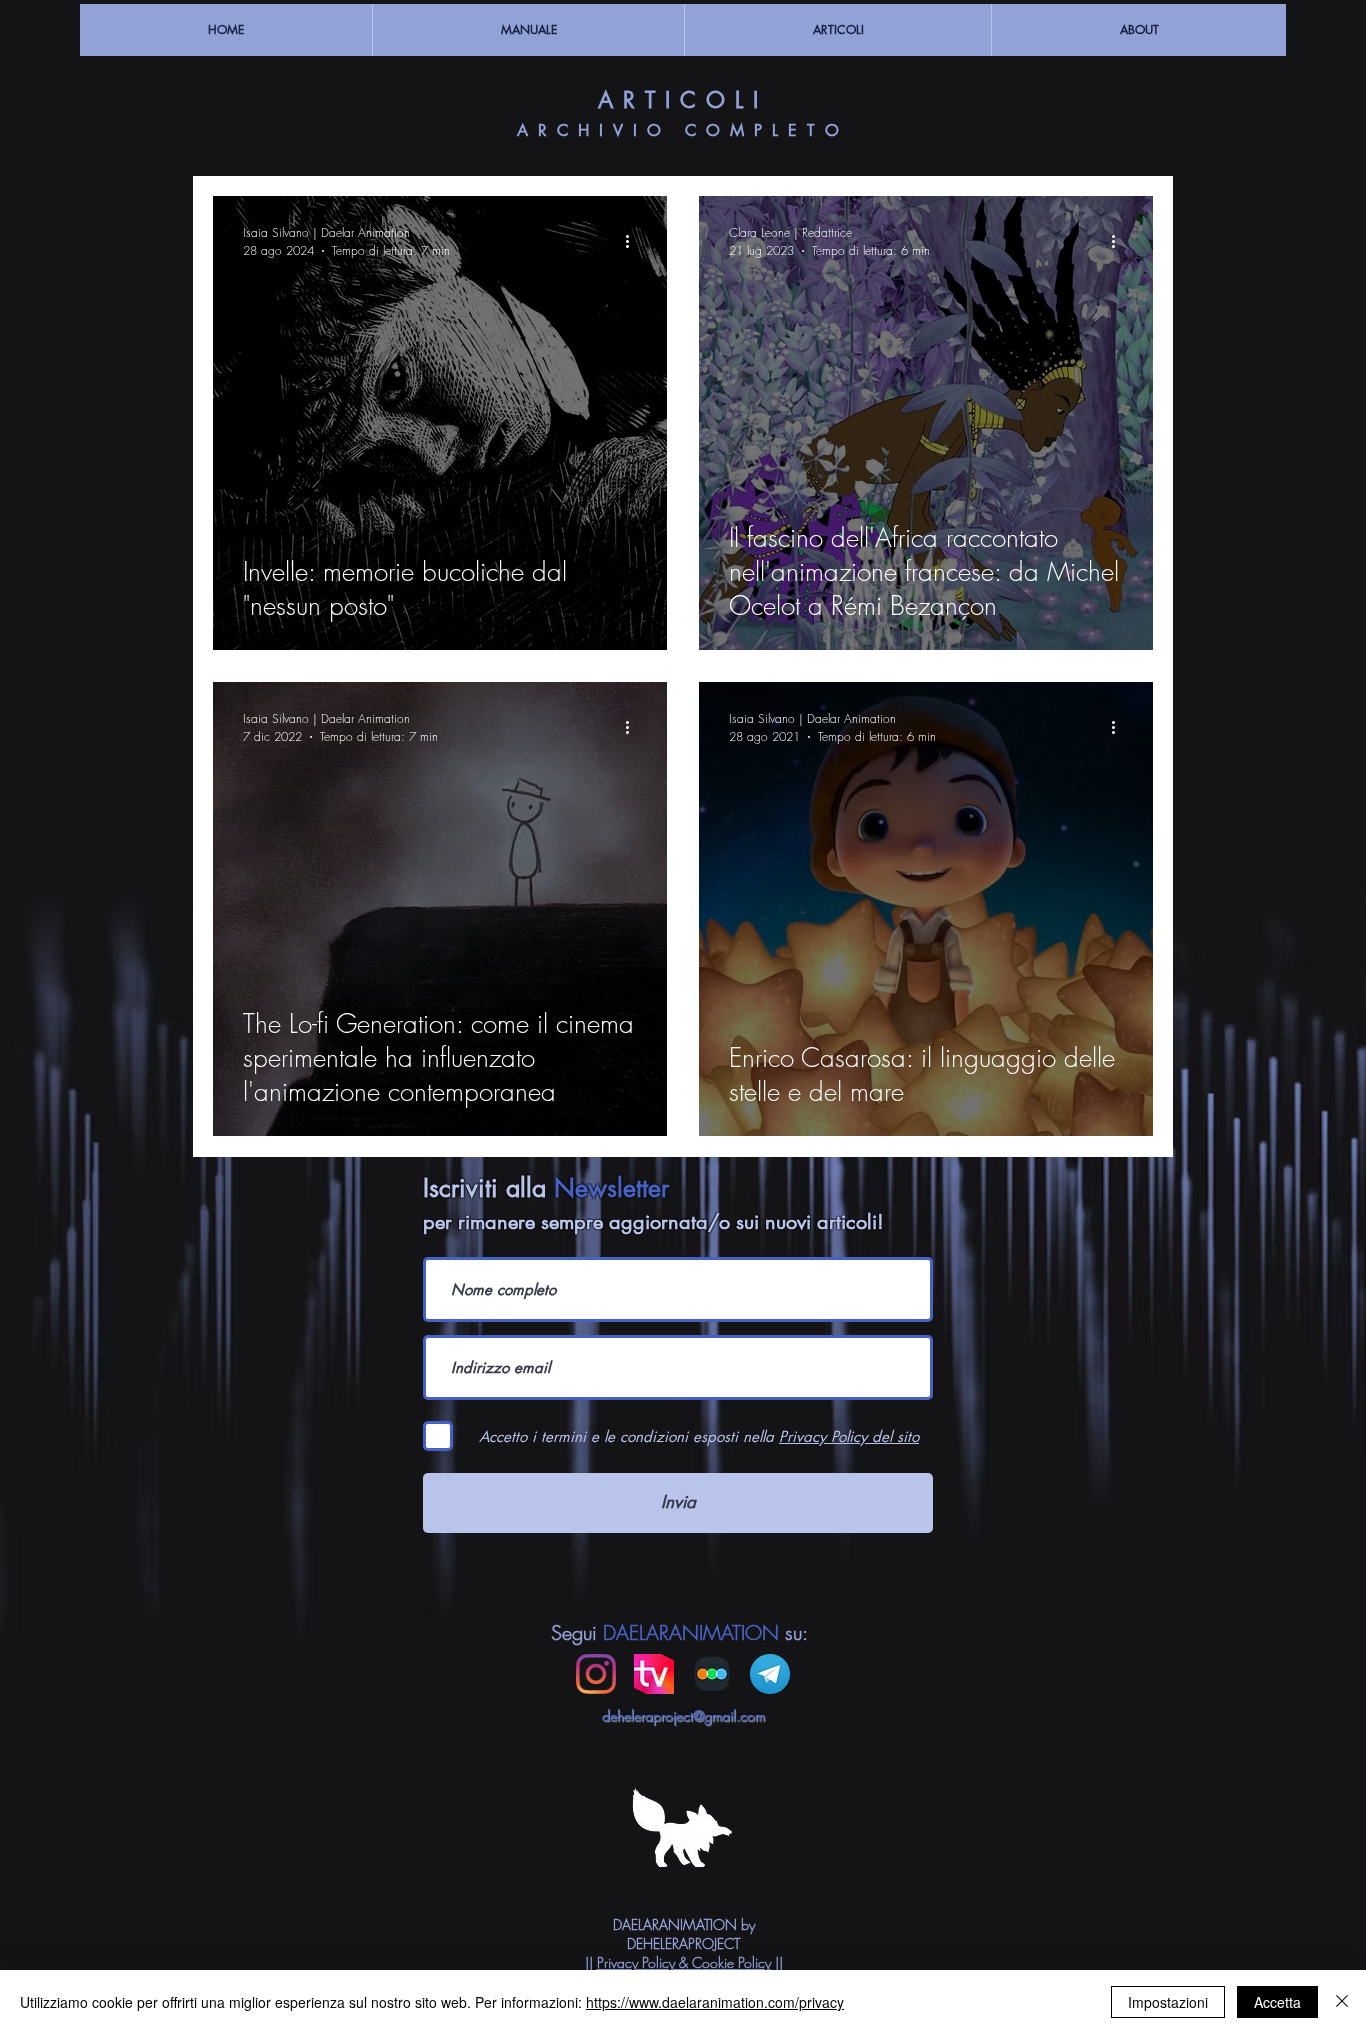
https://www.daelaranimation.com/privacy (715, 2002)
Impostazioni (1168, 2002)
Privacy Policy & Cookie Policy (684, 1962)
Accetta (1277, 2002)
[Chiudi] (1342, 2002)
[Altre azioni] (634, 241)
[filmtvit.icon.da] (654, 1674)
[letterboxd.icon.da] (712, 1674)
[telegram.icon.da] (770, 1674)
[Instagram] (596, 1674)
